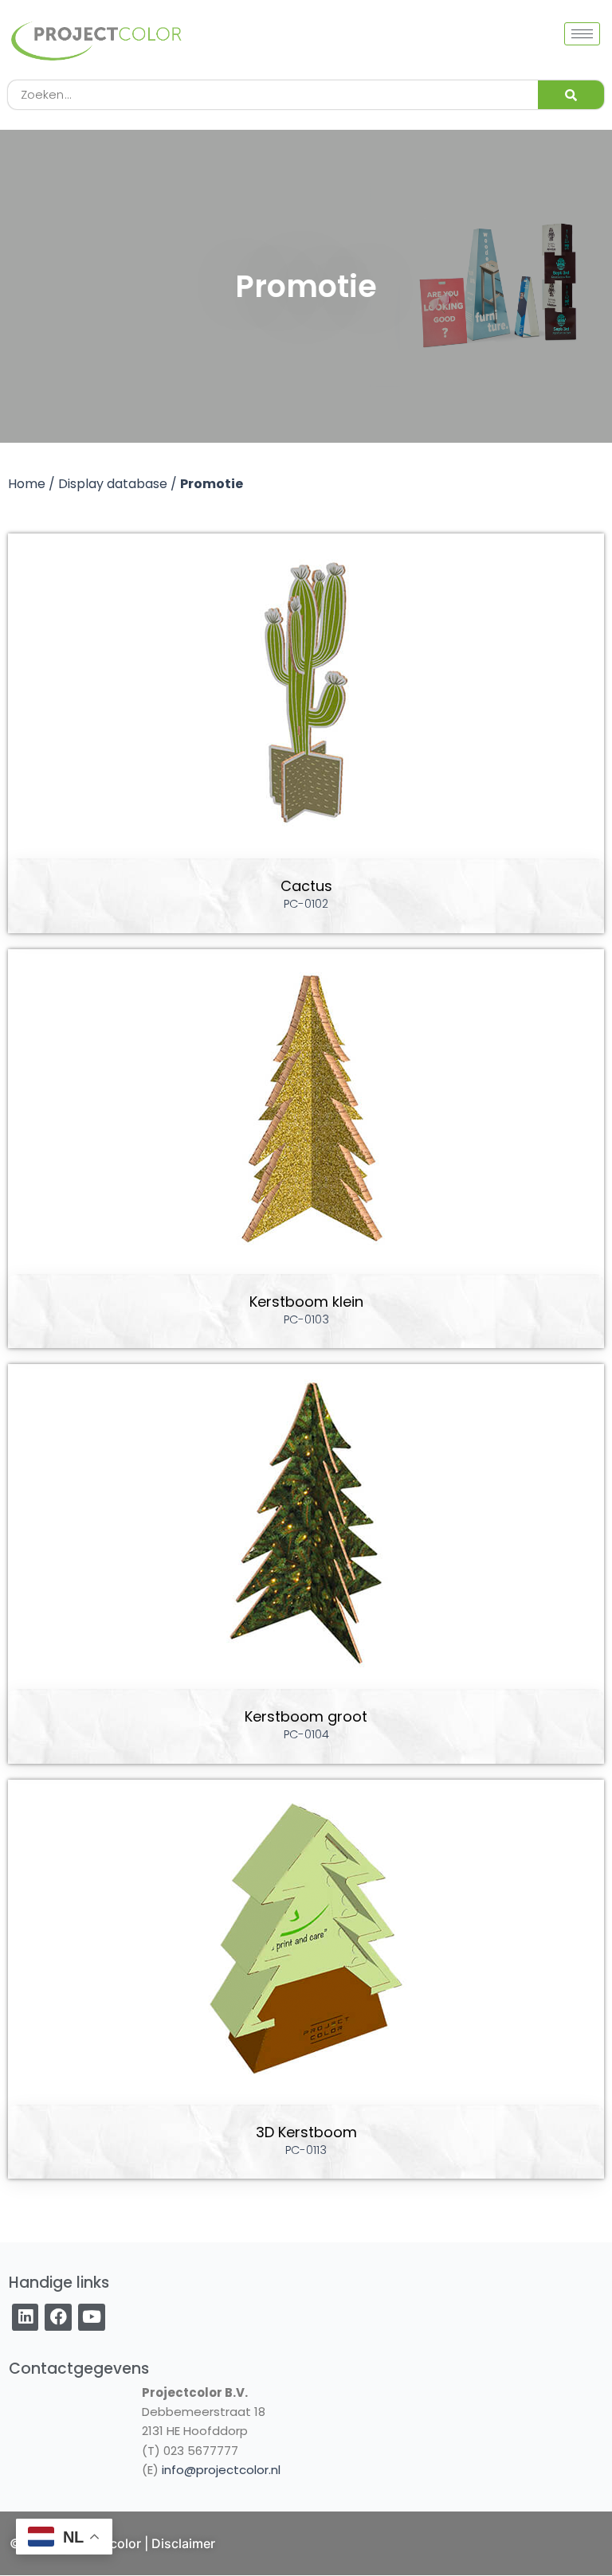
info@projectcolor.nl (221, 2470)
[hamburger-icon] (582, 34)
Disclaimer (183, 2543)
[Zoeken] (571, 95)
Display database (113, 484)
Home (27, 484)
